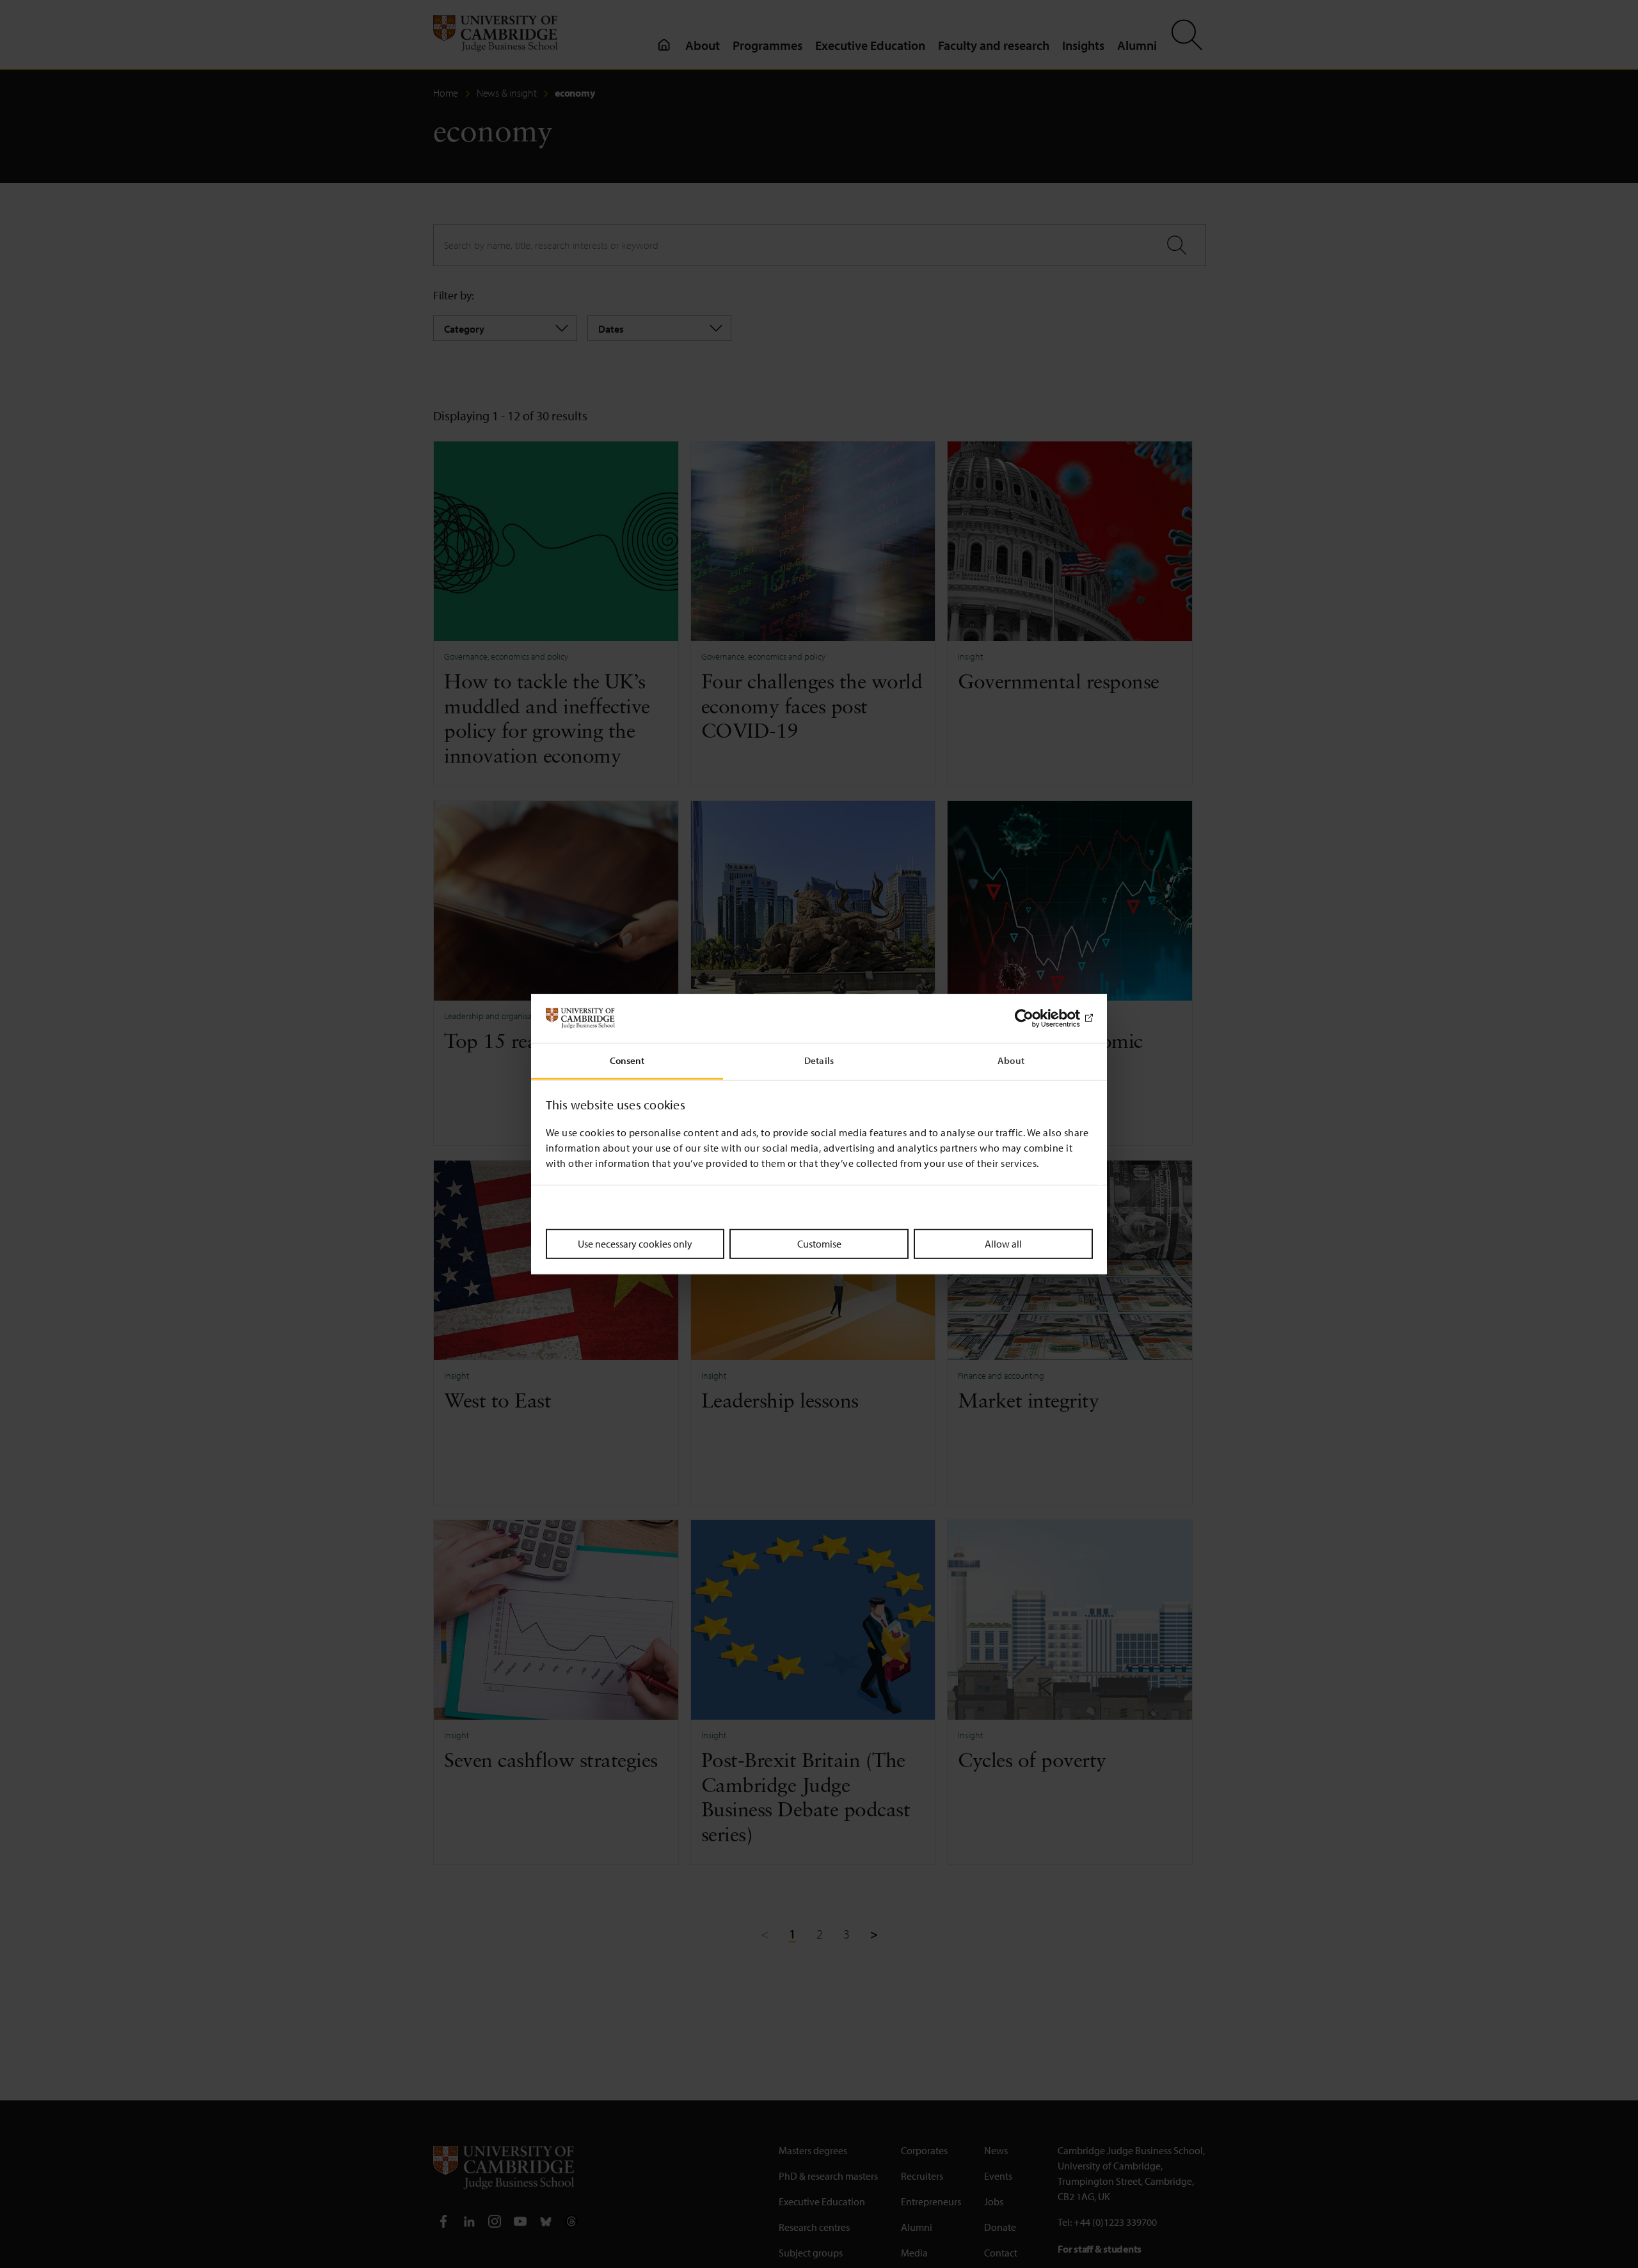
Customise (819, 1244)
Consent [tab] (627, 1060)
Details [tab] (819, 1060)
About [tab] (1011, 1060)
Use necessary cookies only (635, 1244)
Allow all (1003, 1244)
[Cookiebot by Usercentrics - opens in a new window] (1037, 1019)
